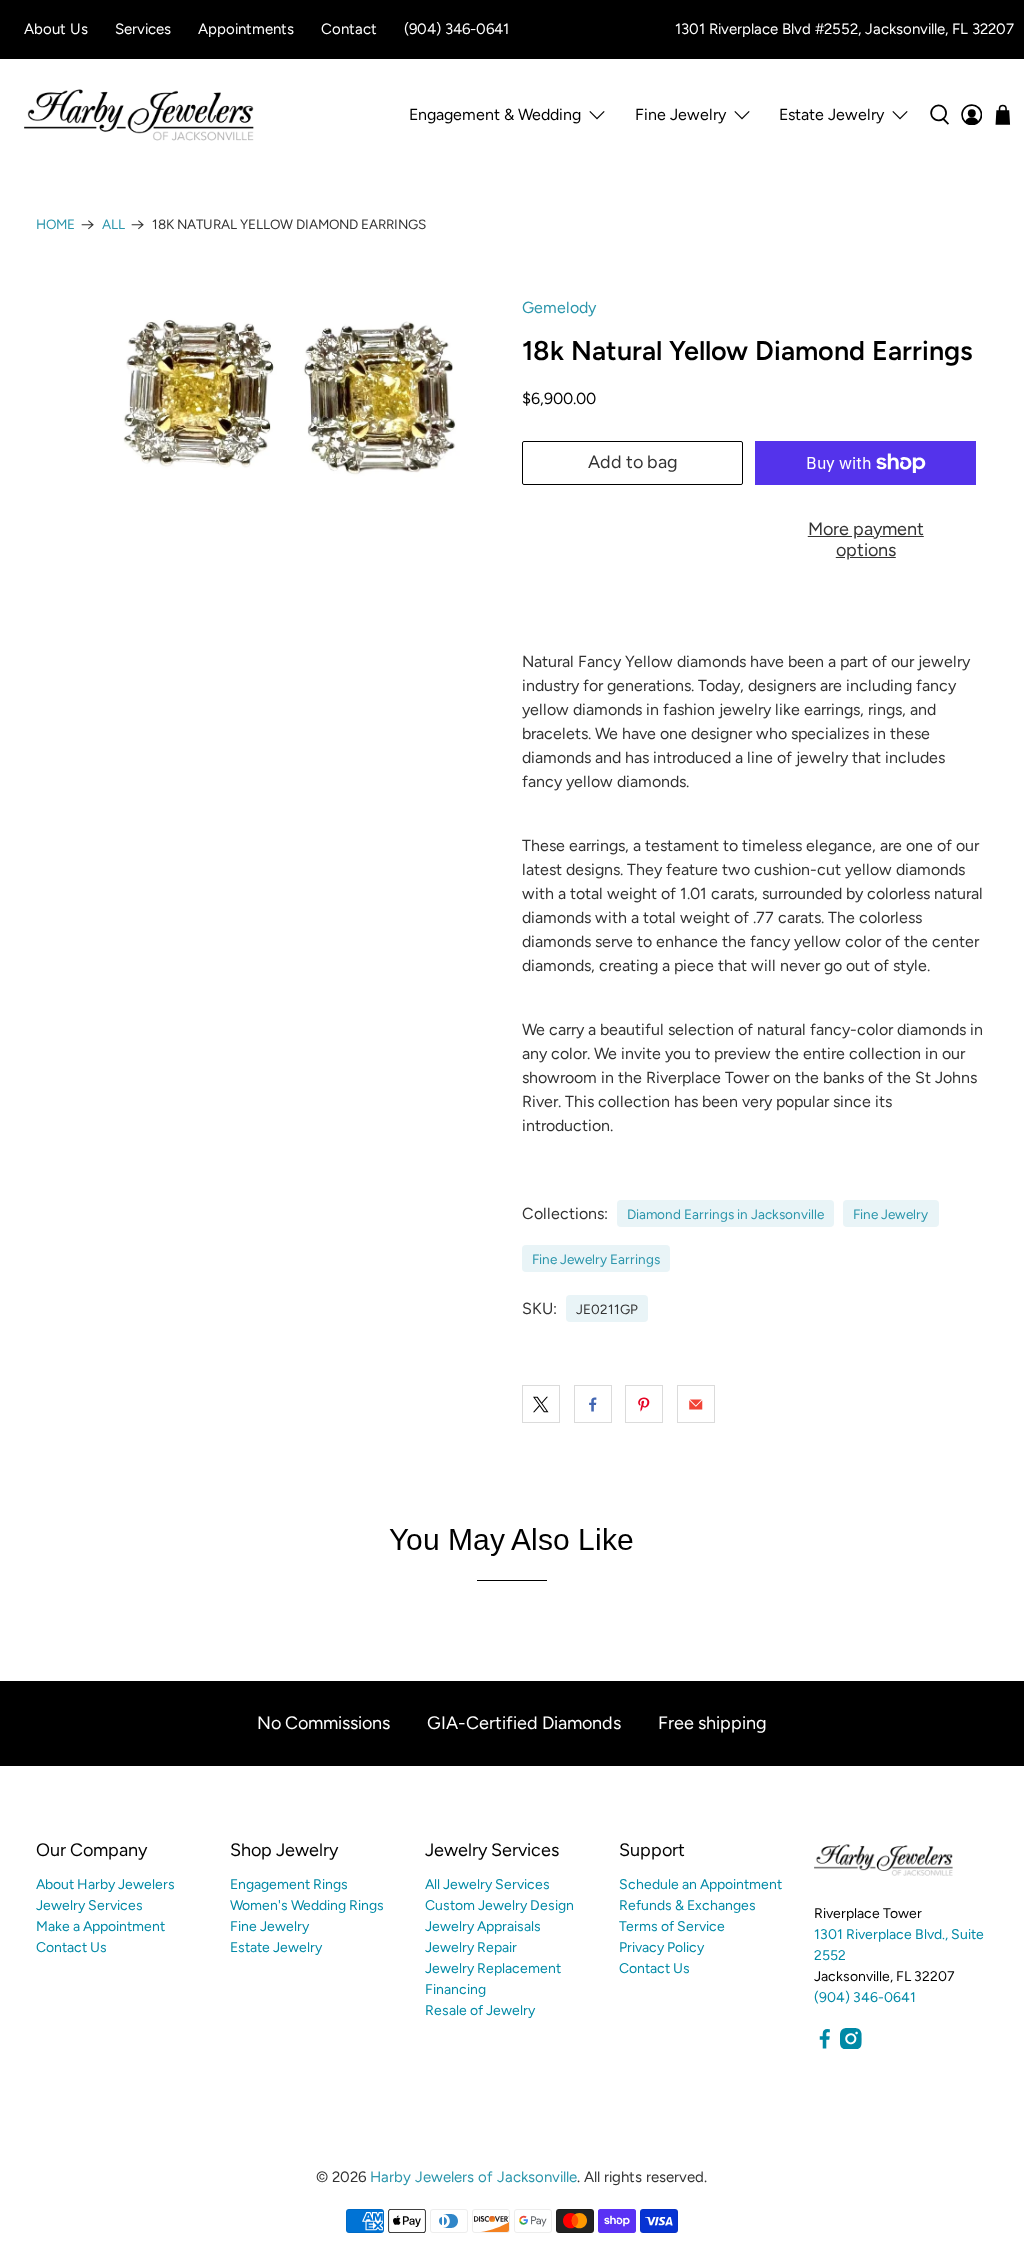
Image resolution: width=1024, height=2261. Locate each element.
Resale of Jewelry (480, 2010)
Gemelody (559, 307)
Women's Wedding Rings (307, 1905)
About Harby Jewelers (105, 1884)
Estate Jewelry (831, 114)
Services (143, 29)
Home (55, 225)
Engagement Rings (289, 1884)
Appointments (246, 29)
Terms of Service (672, 1926)
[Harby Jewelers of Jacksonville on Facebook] (825, 2044)
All (113, 225)
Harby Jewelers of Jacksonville (473, 2177)
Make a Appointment (100, 1926)
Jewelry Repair (471, 1947)
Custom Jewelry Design (499, 1905)
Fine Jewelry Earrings (596, 1259)
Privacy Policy (661, 1947)
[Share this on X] (541, 1404)
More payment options (866, 540)
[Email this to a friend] (696, 1404)
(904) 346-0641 (456, 29)
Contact (349, 29)
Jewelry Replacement (493, 1968)
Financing (455, 1989)
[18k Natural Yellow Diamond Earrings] (269, 433)
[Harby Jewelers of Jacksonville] (139, 115)
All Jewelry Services (487, 1884)
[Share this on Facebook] (593, 1404)
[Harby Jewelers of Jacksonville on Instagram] (851, 2044)
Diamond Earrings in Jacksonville (725, 1214)
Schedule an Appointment (700, 1884)
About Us (56, 29)
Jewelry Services (89, 1905)
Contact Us (71, 1947)
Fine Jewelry (890, 1214)
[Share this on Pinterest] (644, 1404)
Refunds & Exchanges (687, 1905)
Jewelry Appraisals (483, 1926)
